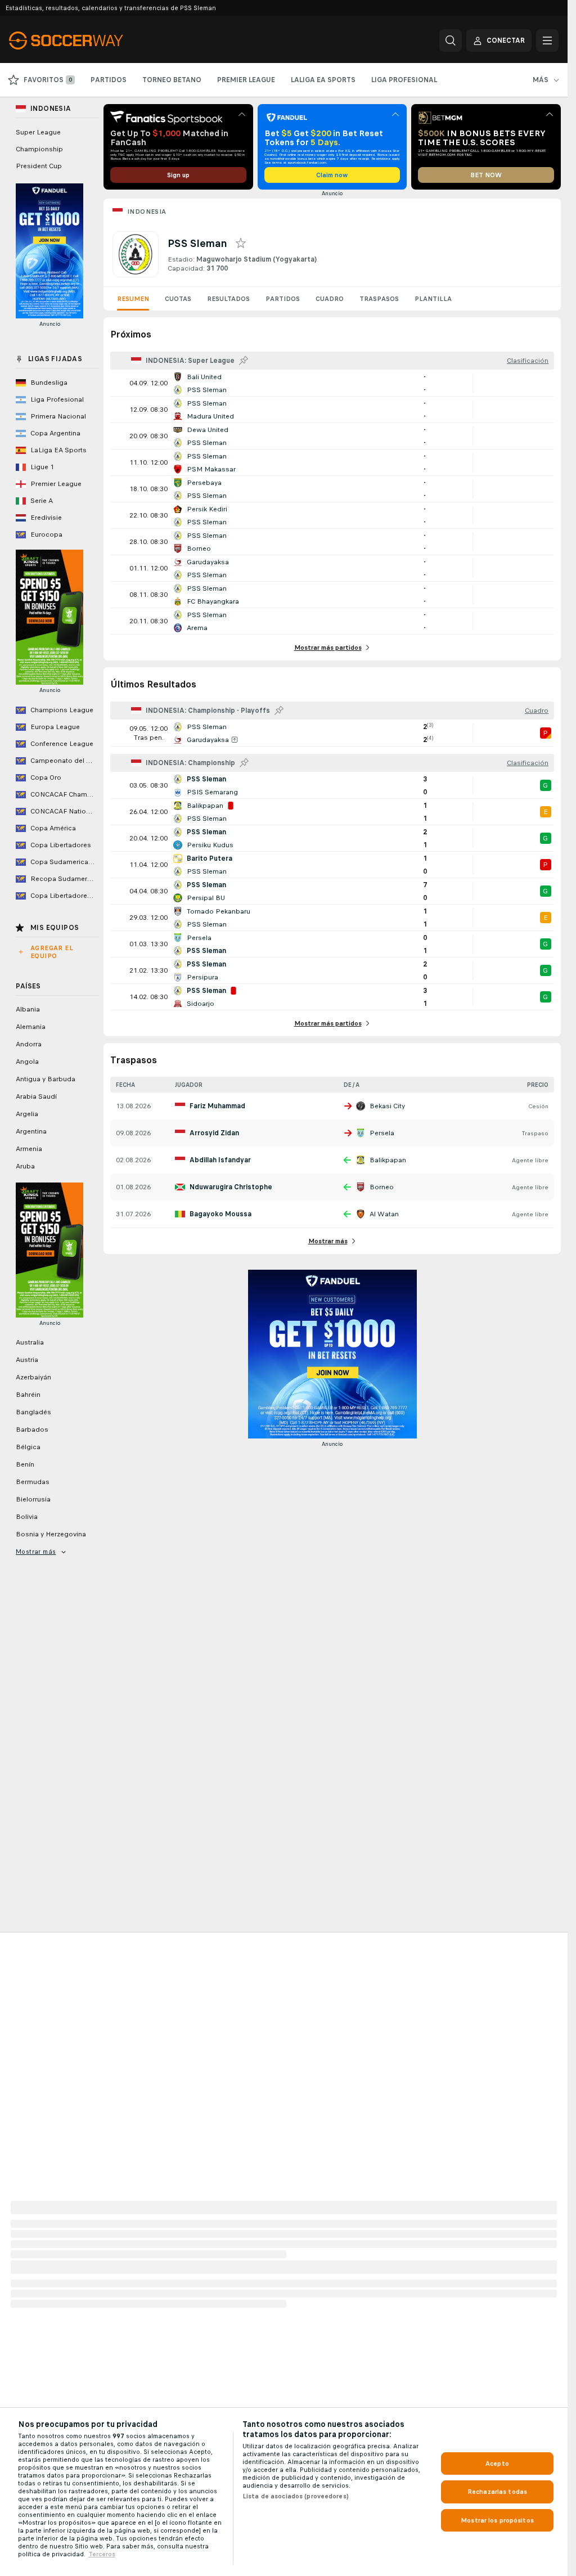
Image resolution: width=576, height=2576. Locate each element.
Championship (39, 149)
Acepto (497, 2463)
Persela (382, 1133)
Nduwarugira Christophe (231, 1187)
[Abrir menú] (547, 41)
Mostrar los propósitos (497, 2520)
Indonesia (147, 212)
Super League (38, 132)
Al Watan (384, 1214)
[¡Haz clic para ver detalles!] (332, 383)
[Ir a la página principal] (86, 41)
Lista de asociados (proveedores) (296, 2496)
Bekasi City (387, 1106)
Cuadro (330, 299)
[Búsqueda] (451, 41)
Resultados (228, 299)
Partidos (283, 299)
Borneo (382, 1187)
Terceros (102, 2554)
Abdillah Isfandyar (220, 1160)
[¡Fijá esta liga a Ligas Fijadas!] (244, 361)
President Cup (39, 166)
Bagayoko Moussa (220, 1214)
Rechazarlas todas (497, 2492)
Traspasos (379, 299)
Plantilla (433, 299)
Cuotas (178, 299)
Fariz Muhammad (217, 1106)
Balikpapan (388, 1160)
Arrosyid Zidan (214, 1133)
